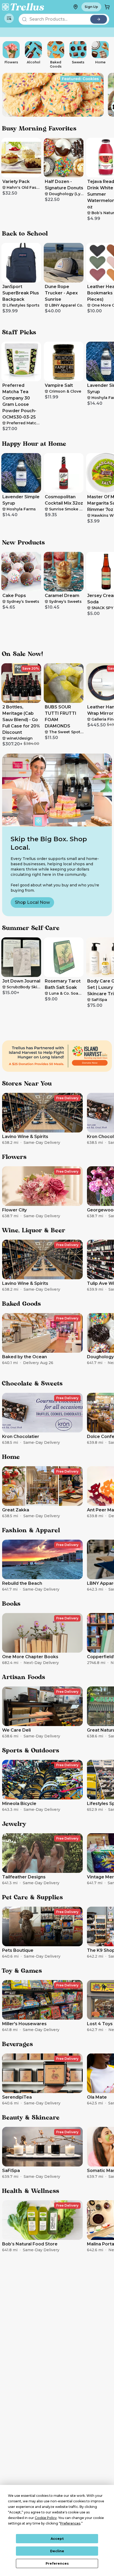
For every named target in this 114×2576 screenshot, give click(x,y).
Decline (57, 2551)
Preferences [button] (70, 2523)
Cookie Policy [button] (46, 2518)
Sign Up (91, 7)
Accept (57, 2539)
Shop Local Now (32, 902)
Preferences (57, 2563)
